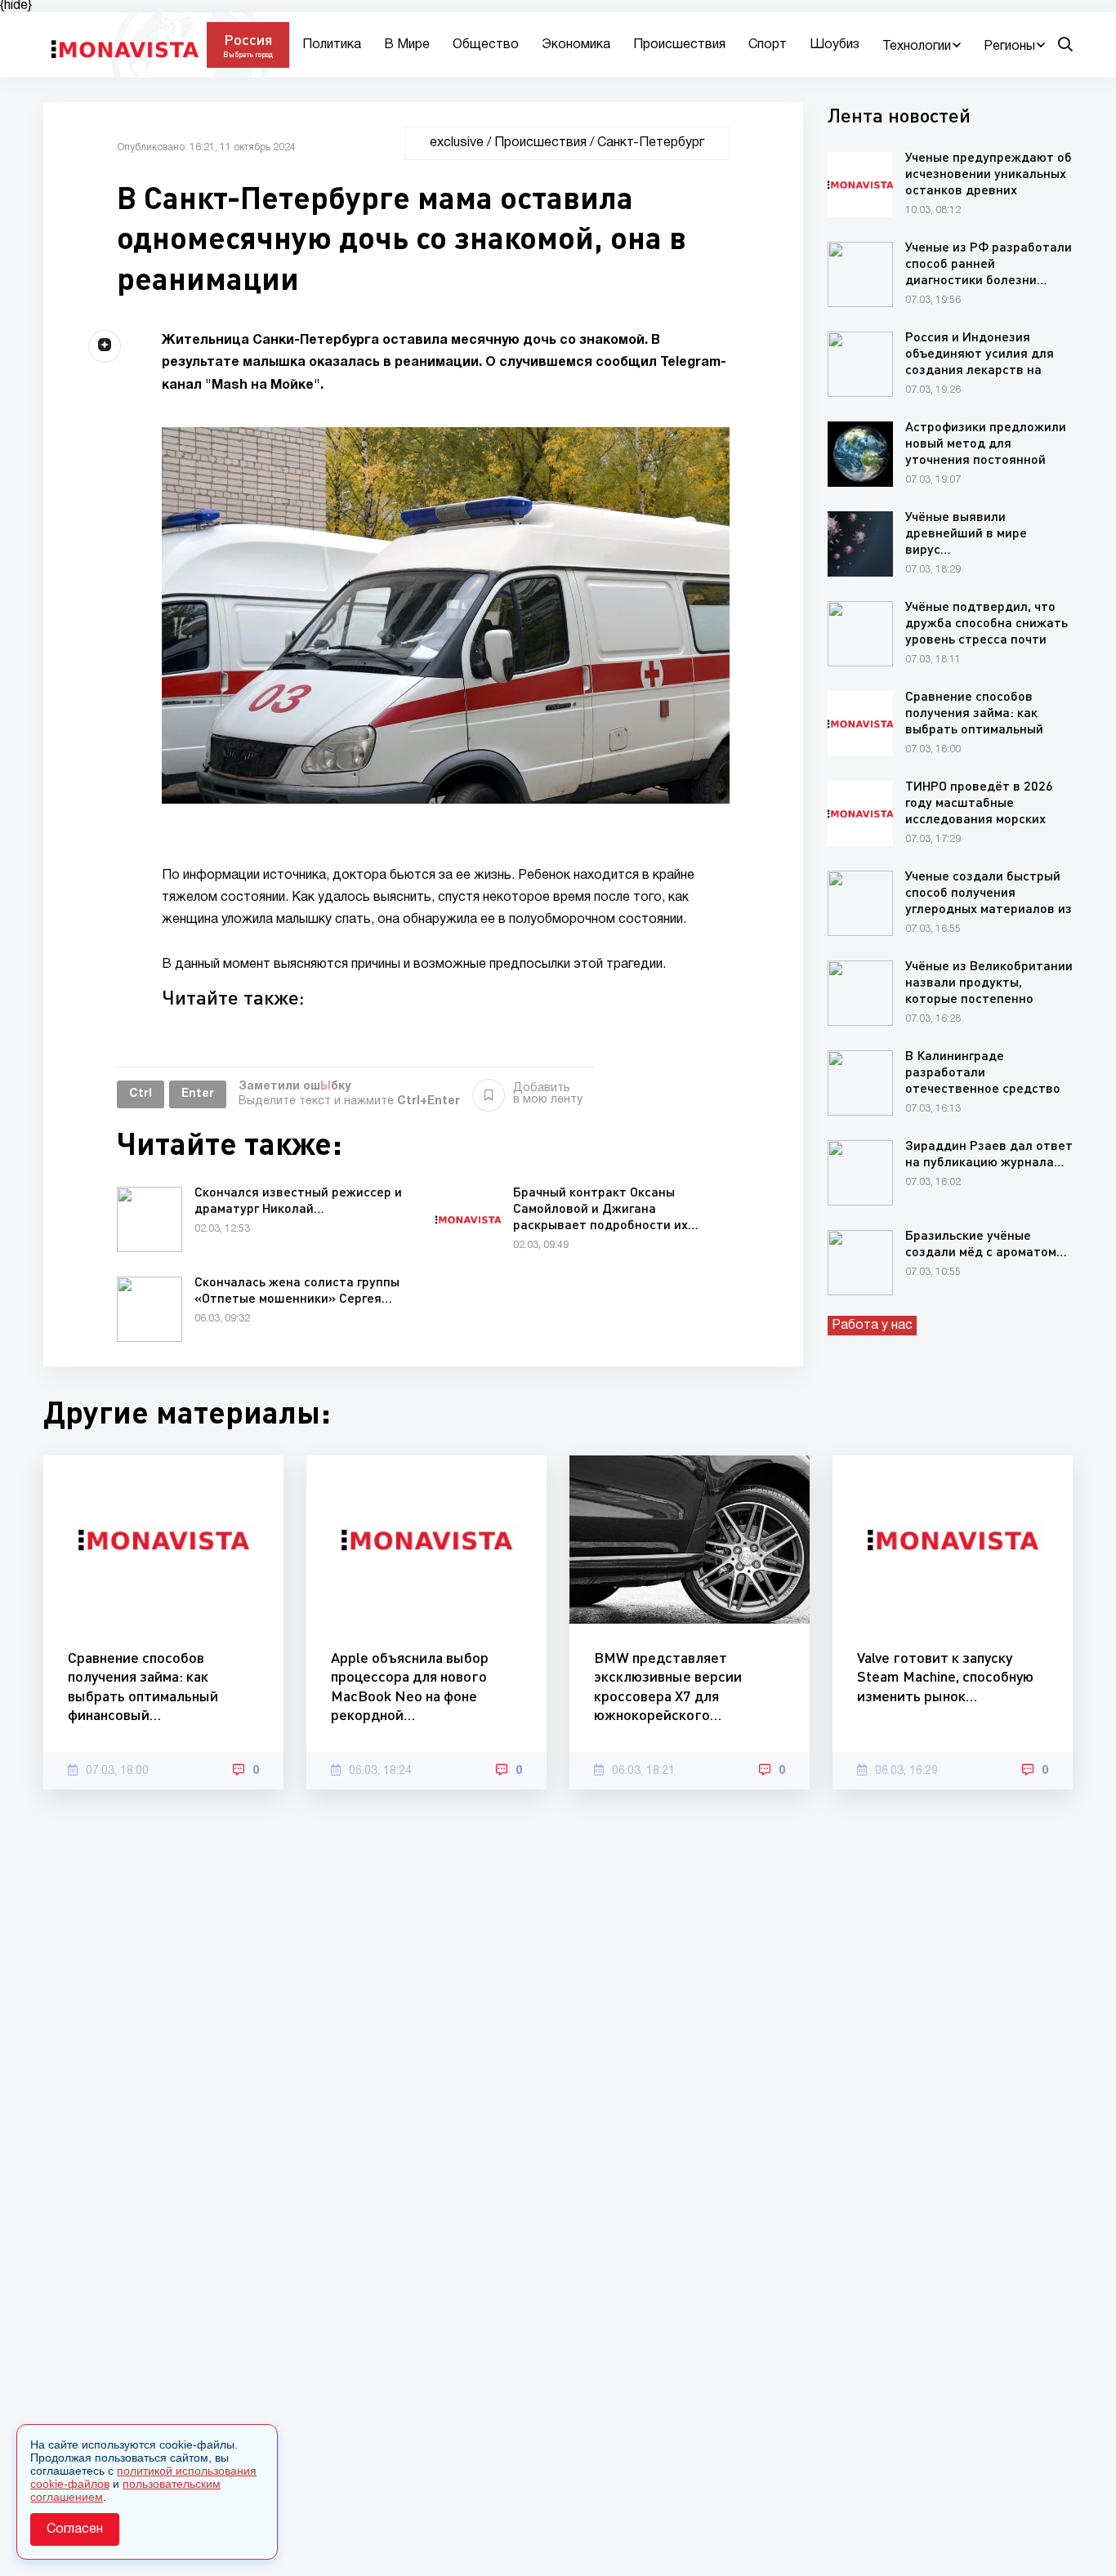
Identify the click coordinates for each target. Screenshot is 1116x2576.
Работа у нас (872, 1326)
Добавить (548, 1094)
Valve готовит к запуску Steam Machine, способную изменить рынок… (945, 1676)
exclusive (457, 143)
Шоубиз (835, 45)
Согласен (75, 2529)
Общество (486, 45)
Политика (332, 45)
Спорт (768, 45)
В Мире (407, 45)
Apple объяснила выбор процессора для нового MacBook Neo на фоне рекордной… (410, 1686)
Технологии (917, 47)
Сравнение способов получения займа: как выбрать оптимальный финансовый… (143, 1686)
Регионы (1009, 47)
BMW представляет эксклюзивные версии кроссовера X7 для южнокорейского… (668, 1686)
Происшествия (679, 45)
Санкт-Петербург (651, 143)
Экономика (576, 45)
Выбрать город (248, 54)
